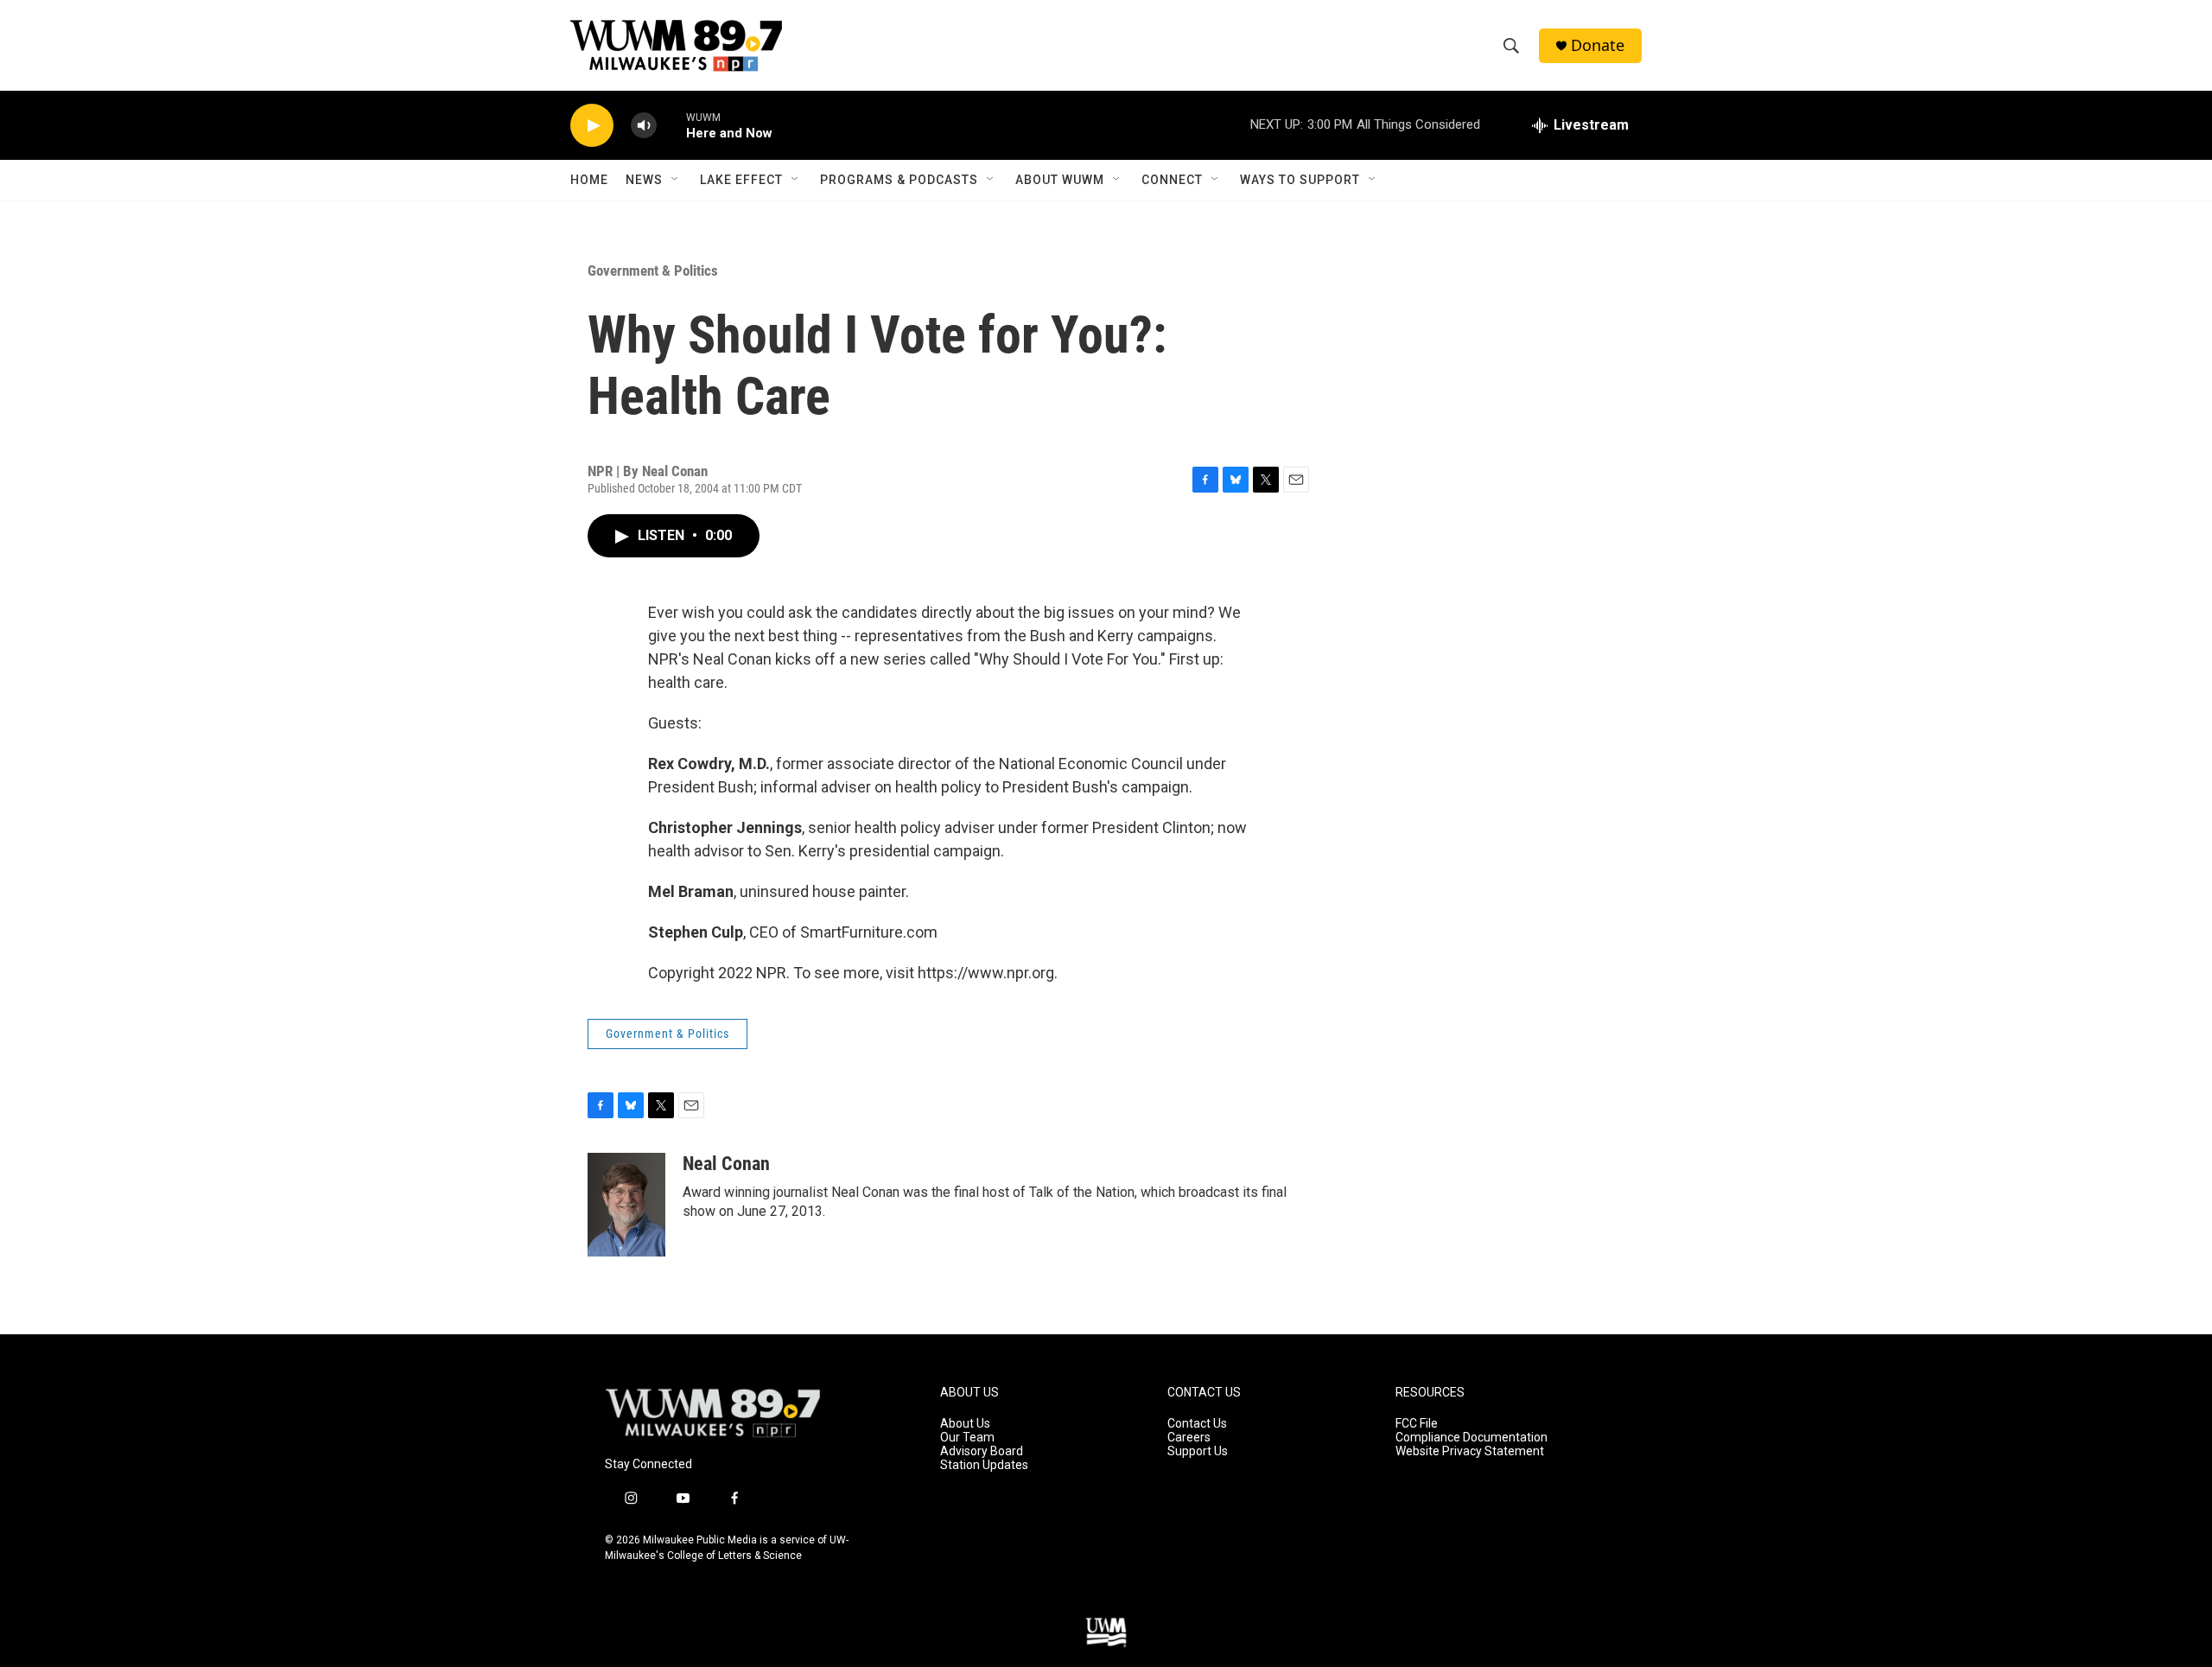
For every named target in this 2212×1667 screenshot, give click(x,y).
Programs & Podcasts (899, 180)
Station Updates (984, 1465)
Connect (1172, 180)
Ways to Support (1300, 180)
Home (589, 180)
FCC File (1417, 1424)
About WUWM (1060, 180)
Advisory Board (982, 1451)
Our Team (967, 1438)
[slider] (671, 125)
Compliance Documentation (1471, 1438)
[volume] (644, 126)
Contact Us (1197, 1424)
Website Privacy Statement (1470, 1451)
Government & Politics (653, 270)
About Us (965, 1424)
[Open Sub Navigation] (676, 180)
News (644, 180)
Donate (1598, 45)
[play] (592, 126)
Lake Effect (741, 180)
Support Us (1198, 1451)
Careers (1189, 1438)
